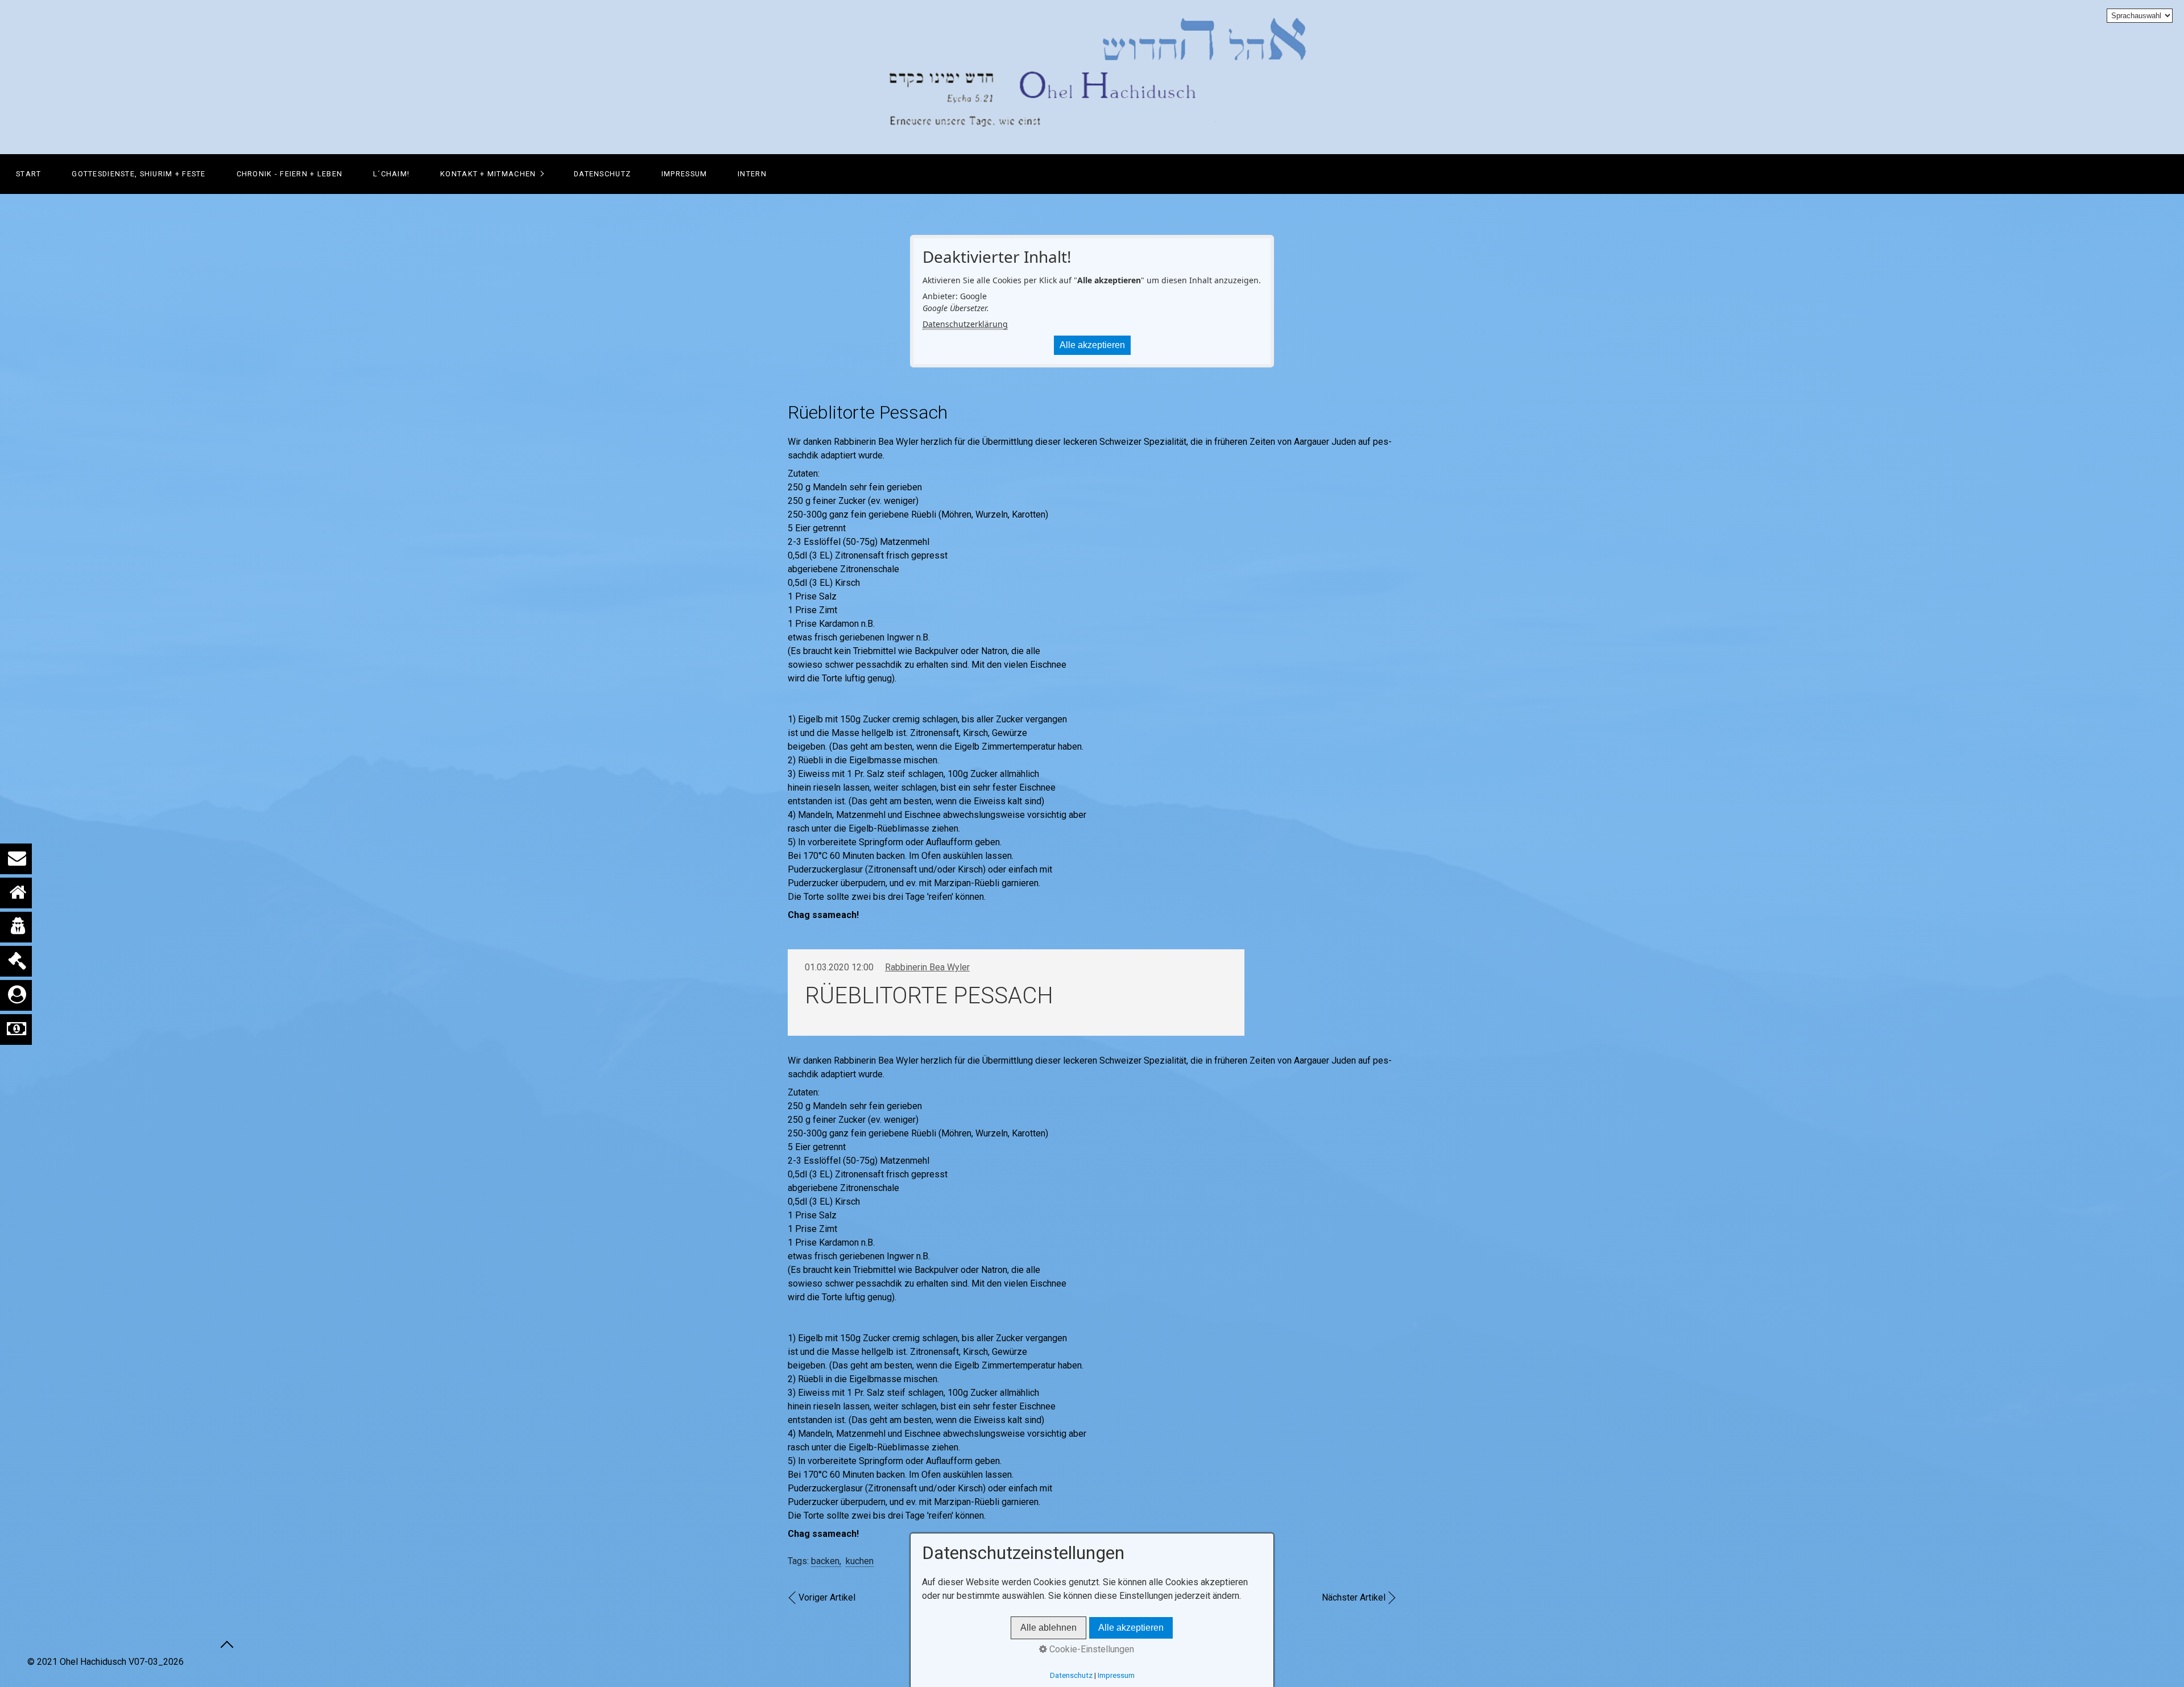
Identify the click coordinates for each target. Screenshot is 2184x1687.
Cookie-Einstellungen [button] (1091, 1649)
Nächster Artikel (1354, 1597)
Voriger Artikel (827, 1597)
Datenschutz (602, 174)
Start (28, 174)
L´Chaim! (391, 174)
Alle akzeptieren (1092, 345)
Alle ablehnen (1048, 1628)
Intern (752, 174)
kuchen (860, 1561)
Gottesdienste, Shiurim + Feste (138, 174)
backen (825, 1561)
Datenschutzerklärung (965, 324)
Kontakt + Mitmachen (488, 174)
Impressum (684, 174)
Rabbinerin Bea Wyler (927, 967)
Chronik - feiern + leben (290, 174)
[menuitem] (28, 174)
